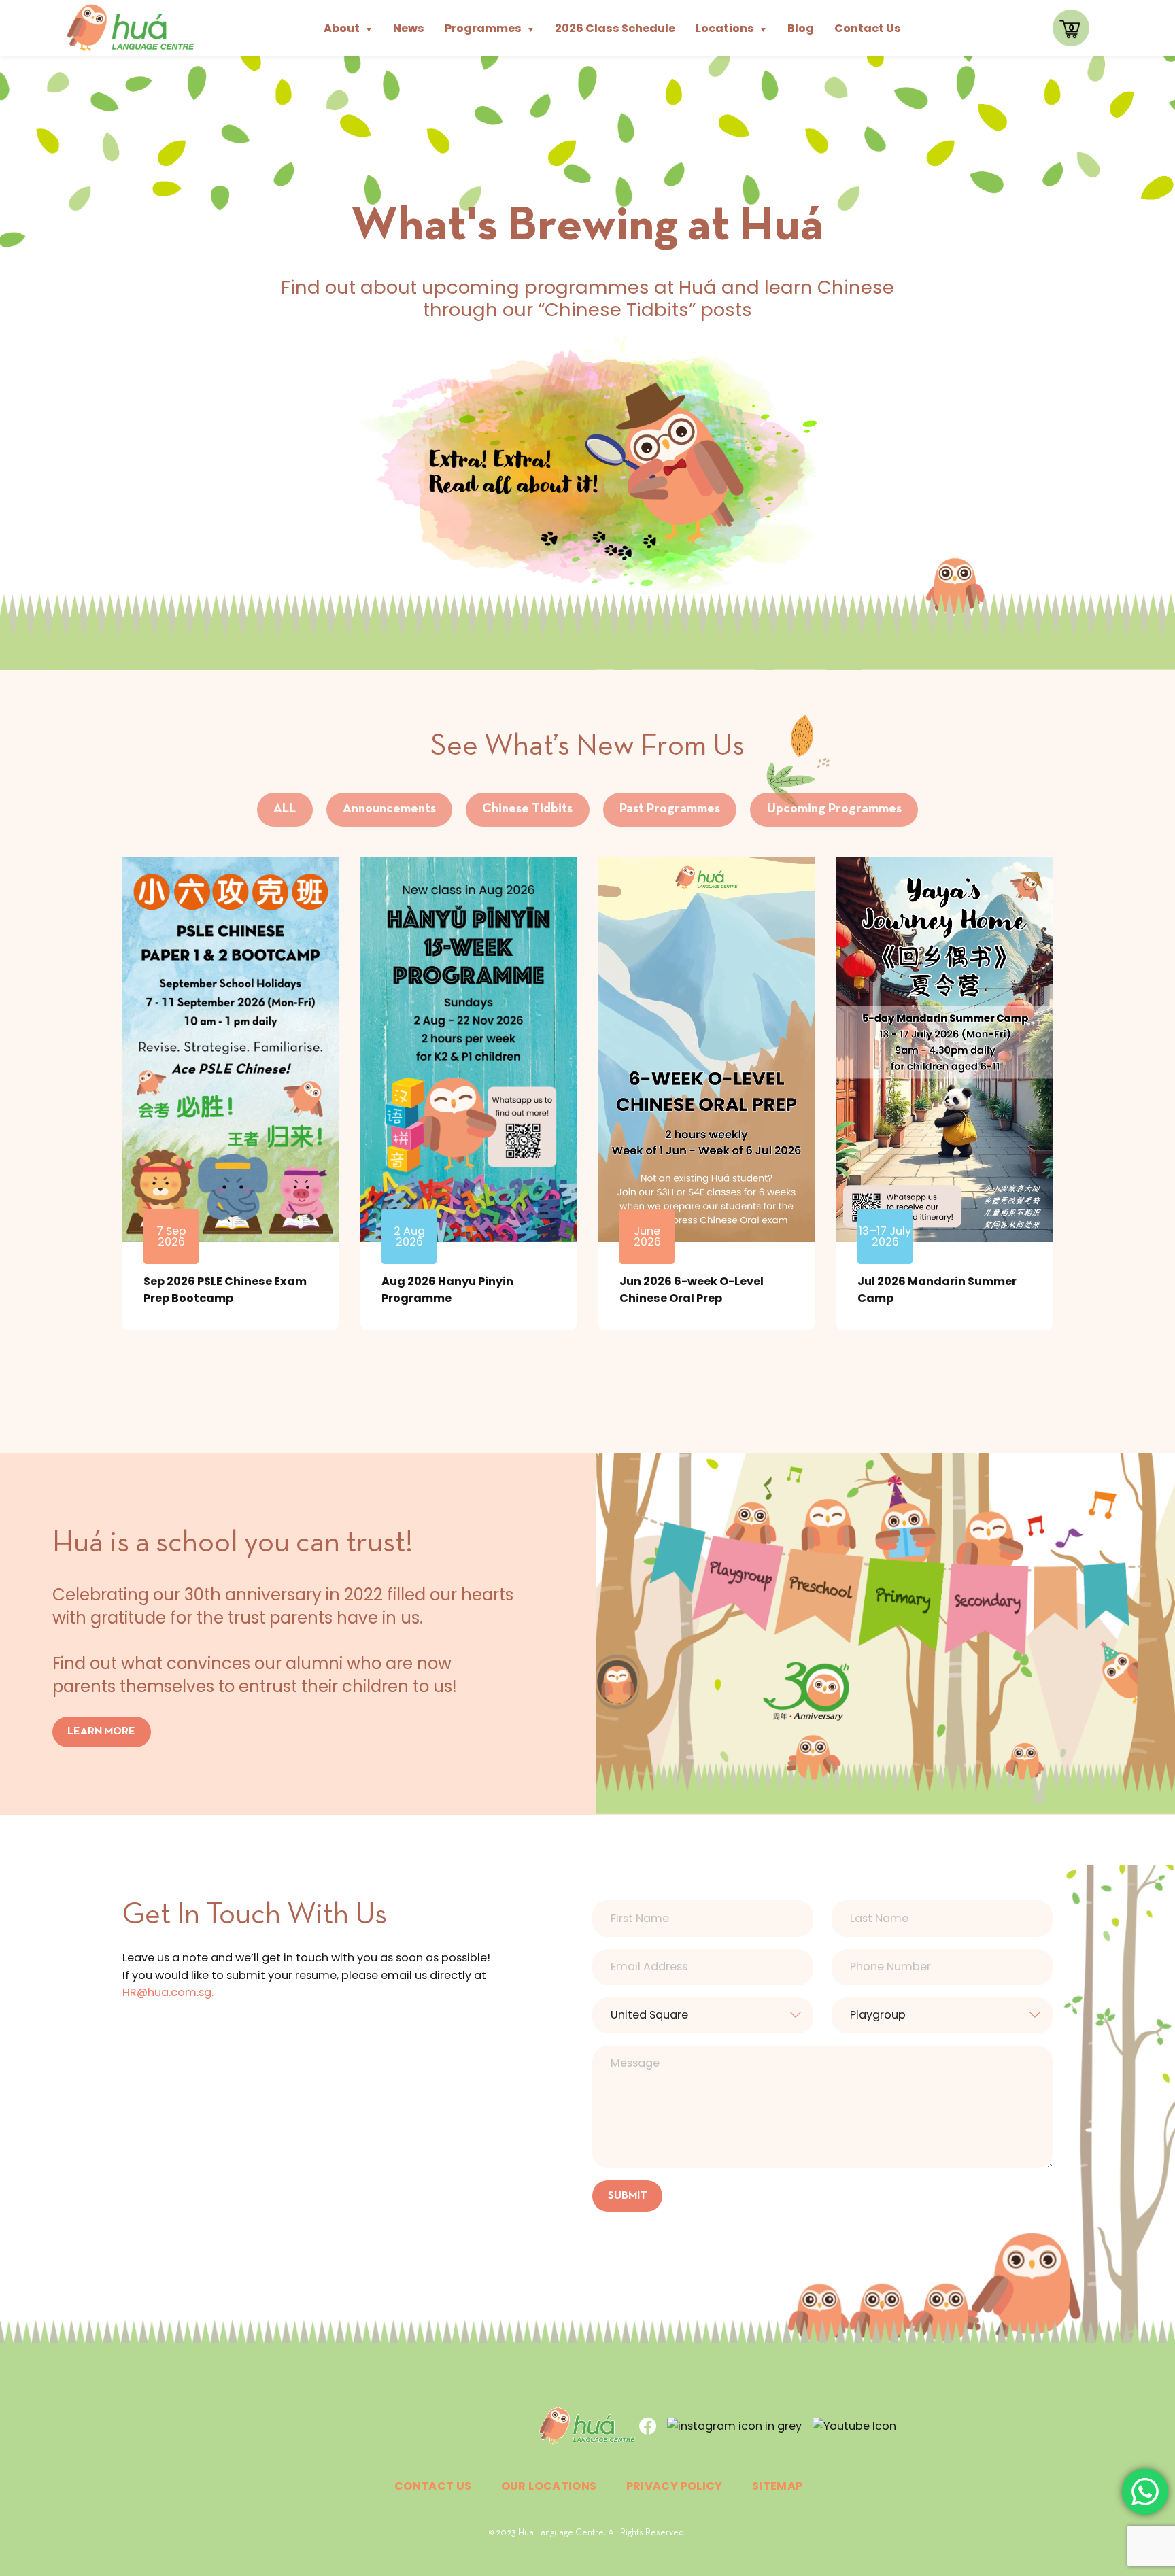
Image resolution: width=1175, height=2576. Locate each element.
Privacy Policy (675, 2486)
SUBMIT (628, 2196)
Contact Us (868, 28)
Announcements (389, 809)
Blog (801, 28)
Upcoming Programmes (834, 809)
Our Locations (549, 2486)
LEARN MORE (101, 1732)
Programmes (490, 28)
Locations (731, 28)
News (409, 28)
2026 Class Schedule (615, 28)
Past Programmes (670, 809)
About (348, 28)
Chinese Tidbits (527, 809)
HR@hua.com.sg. (168, 1992)
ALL (285, 809)
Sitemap (778, 2486)
